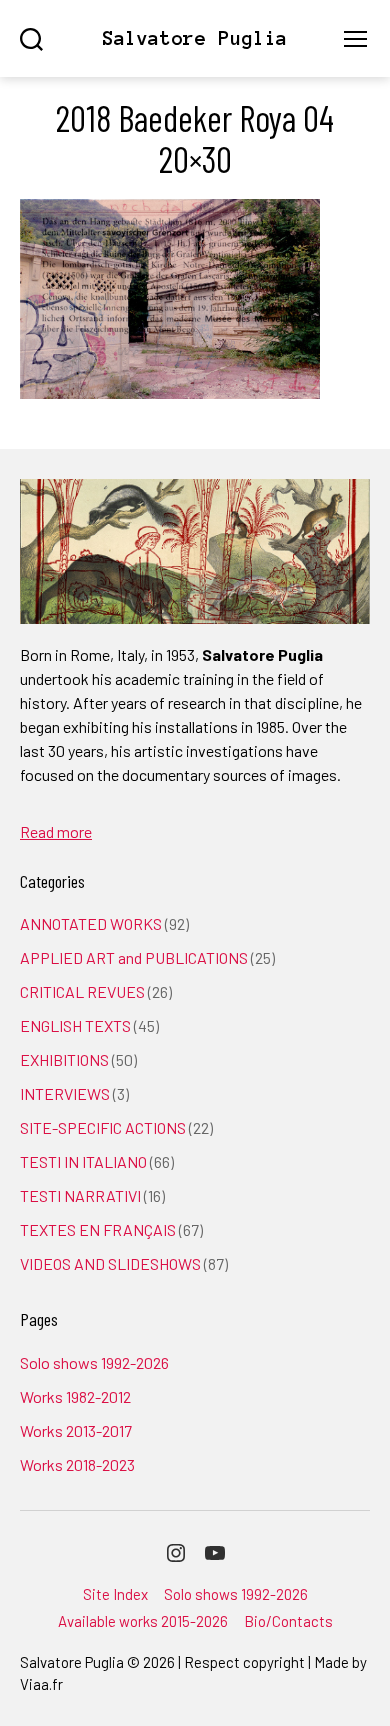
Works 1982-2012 (75, 1396)
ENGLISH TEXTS (75, 1025)
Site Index (115, 1594)
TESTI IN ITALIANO (83, 1161)
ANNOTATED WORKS (91, 923)
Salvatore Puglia (195, 38)
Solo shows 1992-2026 (94, 1362)
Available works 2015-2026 (143, 1621)
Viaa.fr (41, 1684)
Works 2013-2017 (76, 1430)
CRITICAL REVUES (82, 991)
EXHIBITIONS (64, 1059)
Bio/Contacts (288, 1621)
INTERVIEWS (65, 1093)
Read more (56, 831)
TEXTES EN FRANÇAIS (98, 1229)
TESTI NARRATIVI (80, 1195)
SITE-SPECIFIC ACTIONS (103, 1127)
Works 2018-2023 (77, 1464)
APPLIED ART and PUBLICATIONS (134, 957)
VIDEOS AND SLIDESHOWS (110, 1263)
